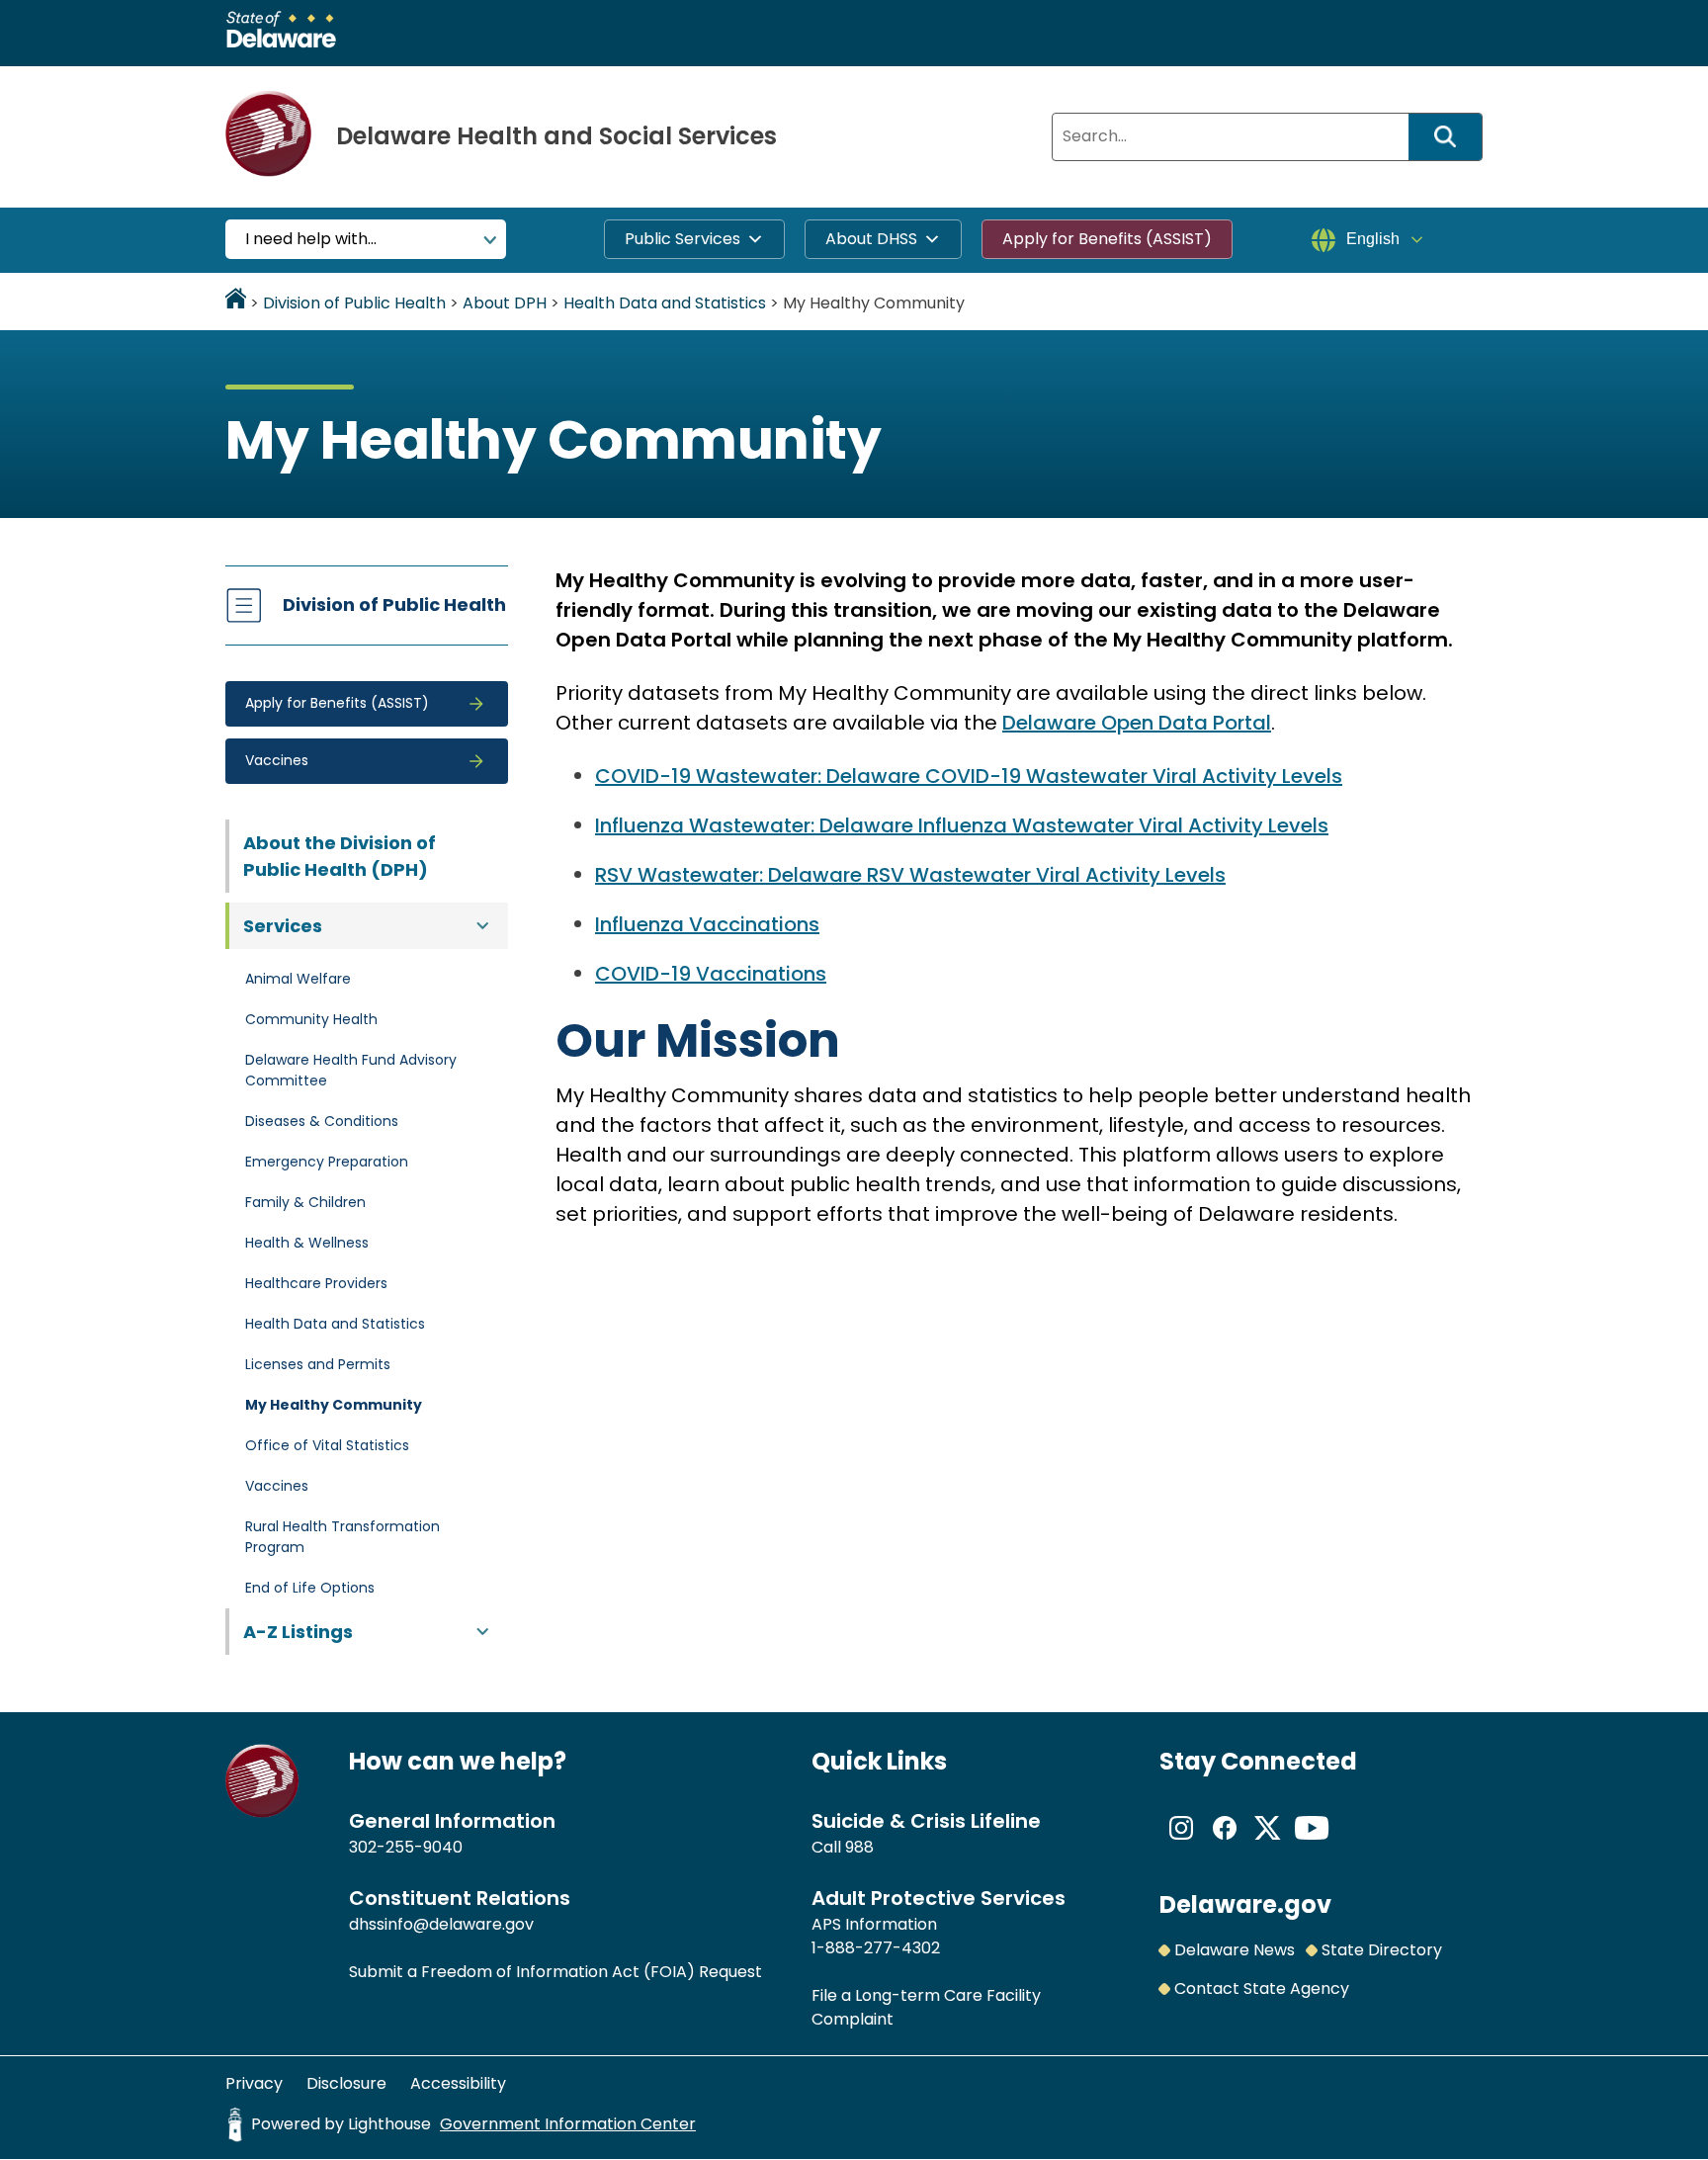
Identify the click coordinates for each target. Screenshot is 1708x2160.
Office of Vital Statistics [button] (327, 1445)
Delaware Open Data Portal (1137, 723)
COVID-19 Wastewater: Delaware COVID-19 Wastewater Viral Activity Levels (969, 776)
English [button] (1373, 239)
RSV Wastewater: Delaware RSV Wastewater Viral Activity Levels (910, 875)
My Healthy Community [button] (334, 1405)
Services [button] (283, 926)
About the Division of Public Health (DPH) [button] (340, 856)
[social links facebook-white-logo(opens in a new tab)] (1225, 1844)
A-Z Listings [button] (298, 1632)
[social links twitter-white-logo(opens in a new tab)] (1268, 1844)
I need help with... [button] (311, 239)
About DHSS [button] (871, 239)
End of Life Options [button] (310, 1588)
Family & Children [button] (305, 1202)
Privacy (254, 2083)
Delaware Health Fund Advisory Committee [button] (351, 1070)
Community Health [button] (311, 1019)
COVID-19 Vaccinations (711, 974)
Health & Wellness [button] (307, 1243)
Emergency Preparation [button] (327, 1162)
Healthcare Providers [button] (316, 1283)
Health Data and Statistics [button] (335, 1324)
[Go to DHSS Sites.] (236, 303)
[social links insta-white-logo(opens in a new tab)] (1181, 1844)
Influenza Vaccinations (707, 924)
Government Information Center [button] (568, 2124)
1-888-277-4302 (876, 1948)
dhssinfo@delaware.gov (441, 1924)
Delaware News (1235, 1950)
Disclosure (346, 2083)
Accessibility (458, 2083)
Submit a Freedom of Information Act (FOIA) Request (555, 1972)
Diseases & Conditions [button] (322, 1121)
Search (1452, 137)
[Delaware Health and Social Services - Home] (262, 1813)
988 (859, 1847)
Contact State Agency (1262, 1988)
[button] (367, 704)
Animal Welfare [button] (298, 979)
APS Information (874, 1924)
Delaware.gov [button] (1245, 1904)
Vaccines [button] (277, 1486)
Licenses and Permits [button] (318, 1364)
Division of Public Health (394, 605)
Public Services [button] (683, 239)
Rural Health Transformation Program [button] (342, 1537)
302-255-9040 (406, 1847)
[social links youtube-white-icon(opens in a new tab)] (1312, 1844)
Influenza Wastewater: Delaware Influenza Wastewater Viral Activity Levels (962, 825)
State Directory (1382, 1950)
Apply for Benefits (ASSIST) (1107, 239)
